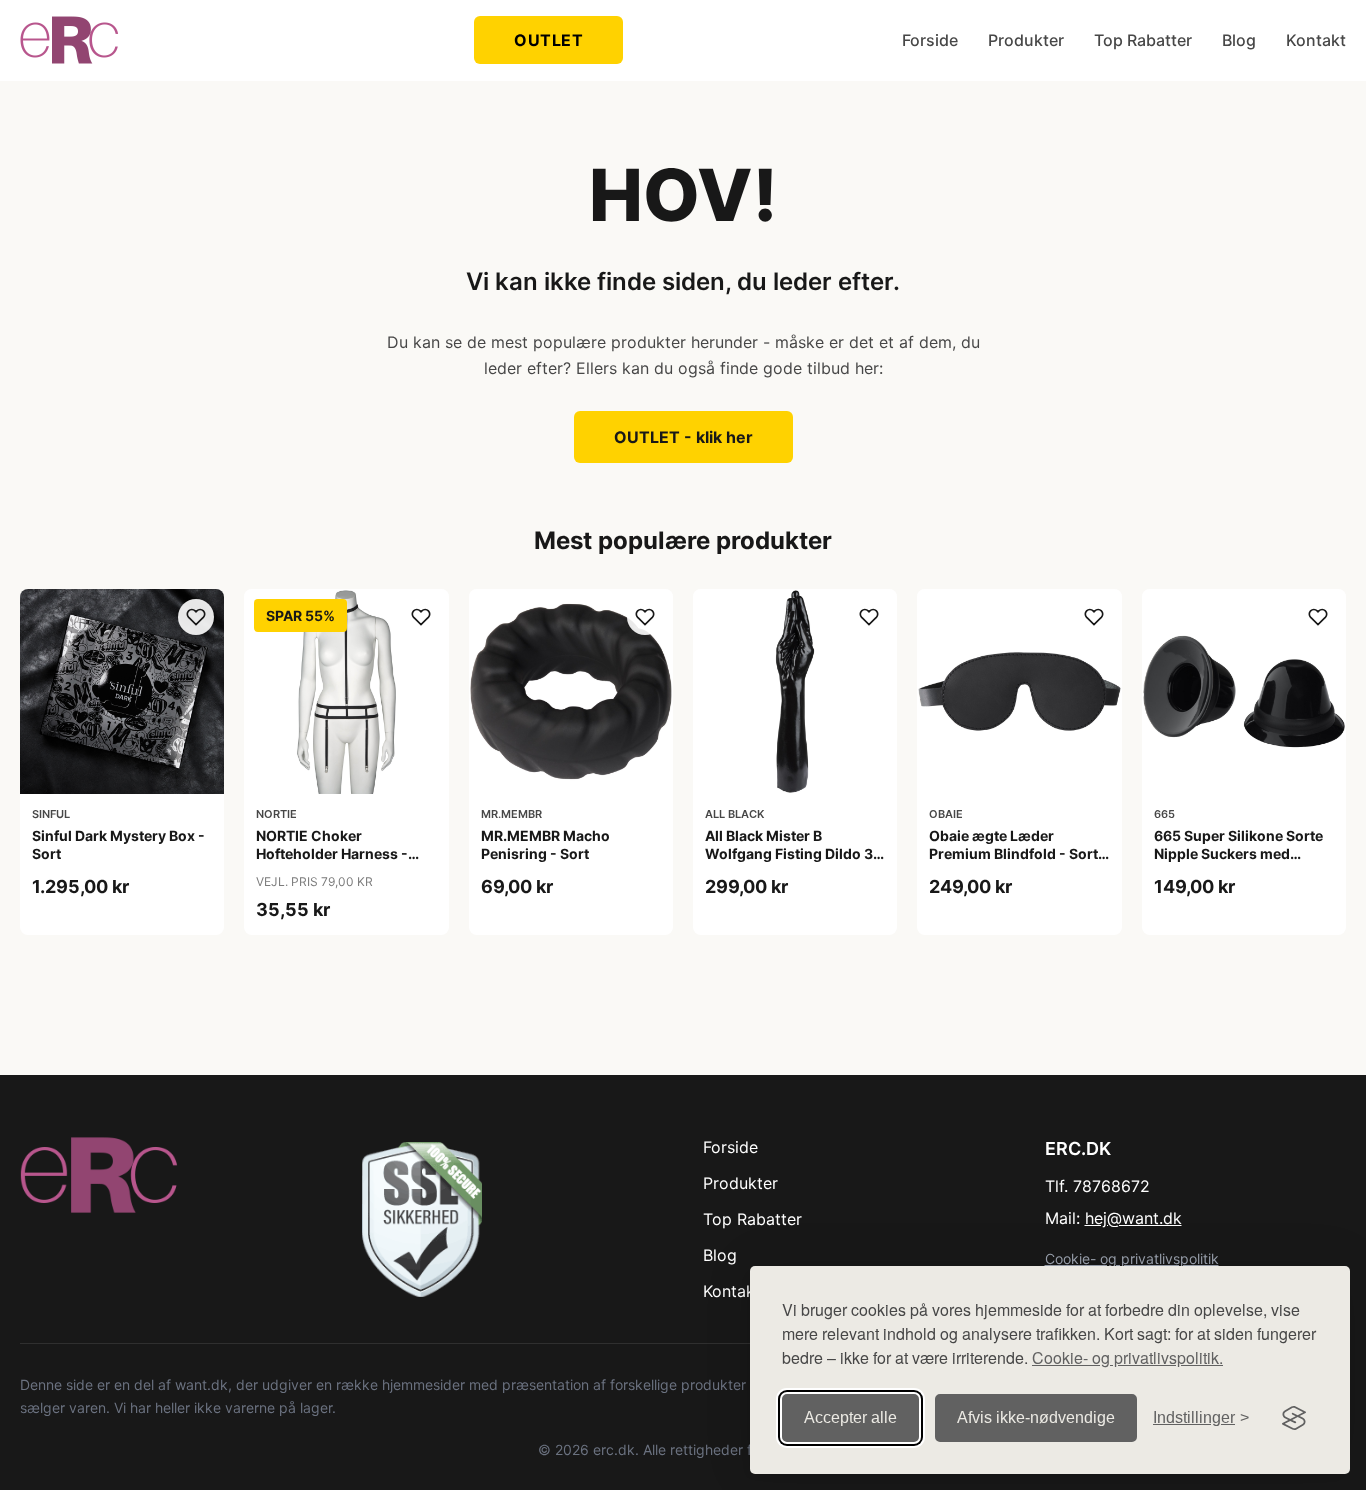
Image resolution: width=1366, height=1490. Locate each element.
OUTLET (548, 40)
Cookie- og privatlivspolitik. (1127, 1357)
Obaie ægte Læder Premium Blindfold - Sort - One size (1018, 853)
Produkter (1026, 40)
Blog (1239, 40)
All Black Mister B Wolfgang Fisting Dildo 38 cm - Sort (793, 853)
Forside (930, 40)
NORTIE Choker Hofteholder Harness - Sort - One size (332, 853)
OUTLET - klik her (683, 437)
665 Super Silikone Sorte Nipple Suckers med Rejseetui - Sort (1238, 853)
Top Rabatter (1143, 40)
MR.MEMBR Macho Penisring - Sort (545, 844)
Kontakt (1316, 40)
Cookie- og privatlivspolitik (1132, 1258)
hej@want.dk (1133, 1218)
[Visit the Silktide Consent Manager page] (1294, 1418)
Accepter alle (850, 1417)
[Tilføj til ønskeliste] (196, 617)
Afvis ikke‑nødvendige (1036, 1417)
